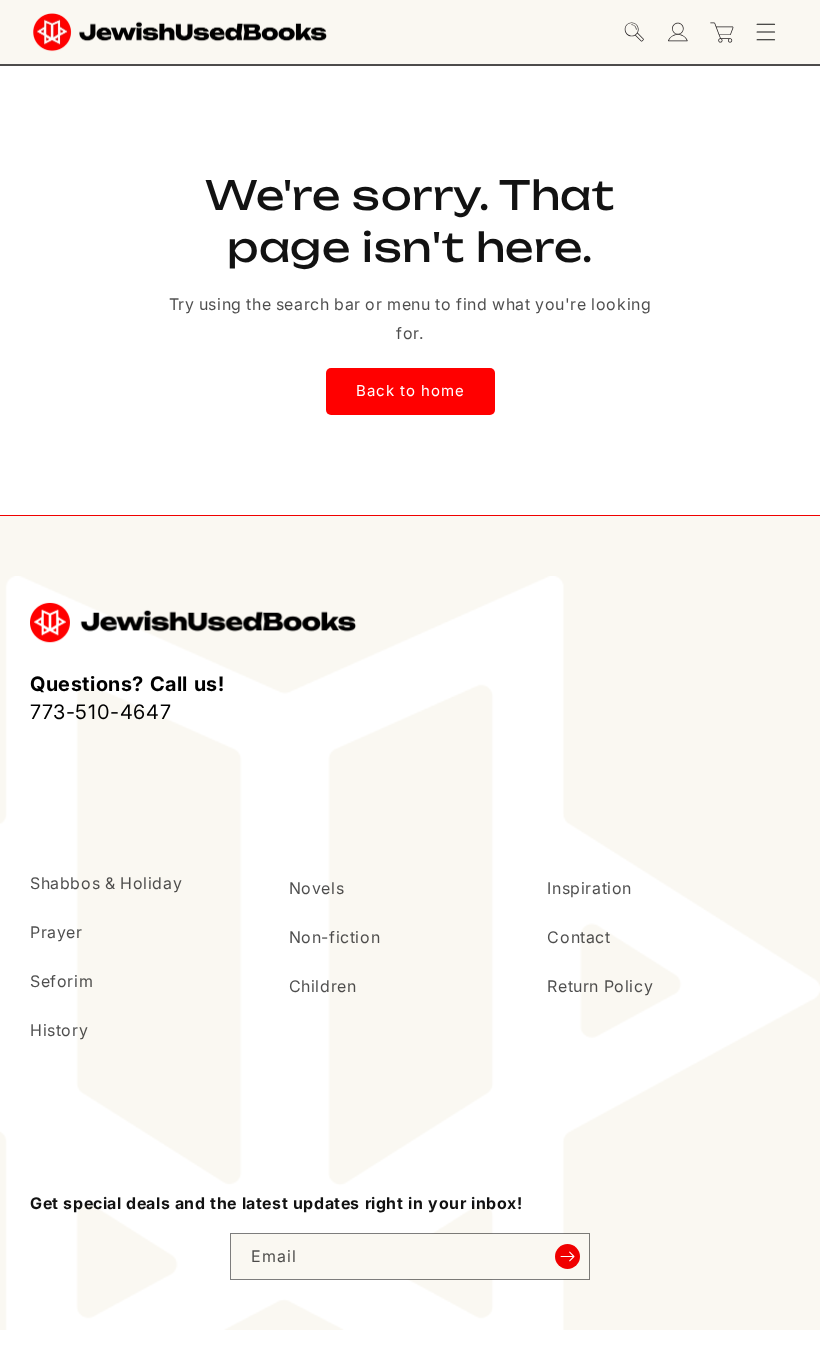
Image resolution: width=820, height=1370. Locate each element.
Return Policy (600, 986)
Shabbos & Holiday (106, 883)
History (59, 1030)
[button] (634, 32)
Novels (317, 888)
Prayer (56, 932)
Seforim (61, 981)
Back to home (410, 390)
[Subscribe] (567, 1256)
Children (323, 986)
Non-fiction (335, 937)
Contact (578, 937)
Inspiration (589, 888)
